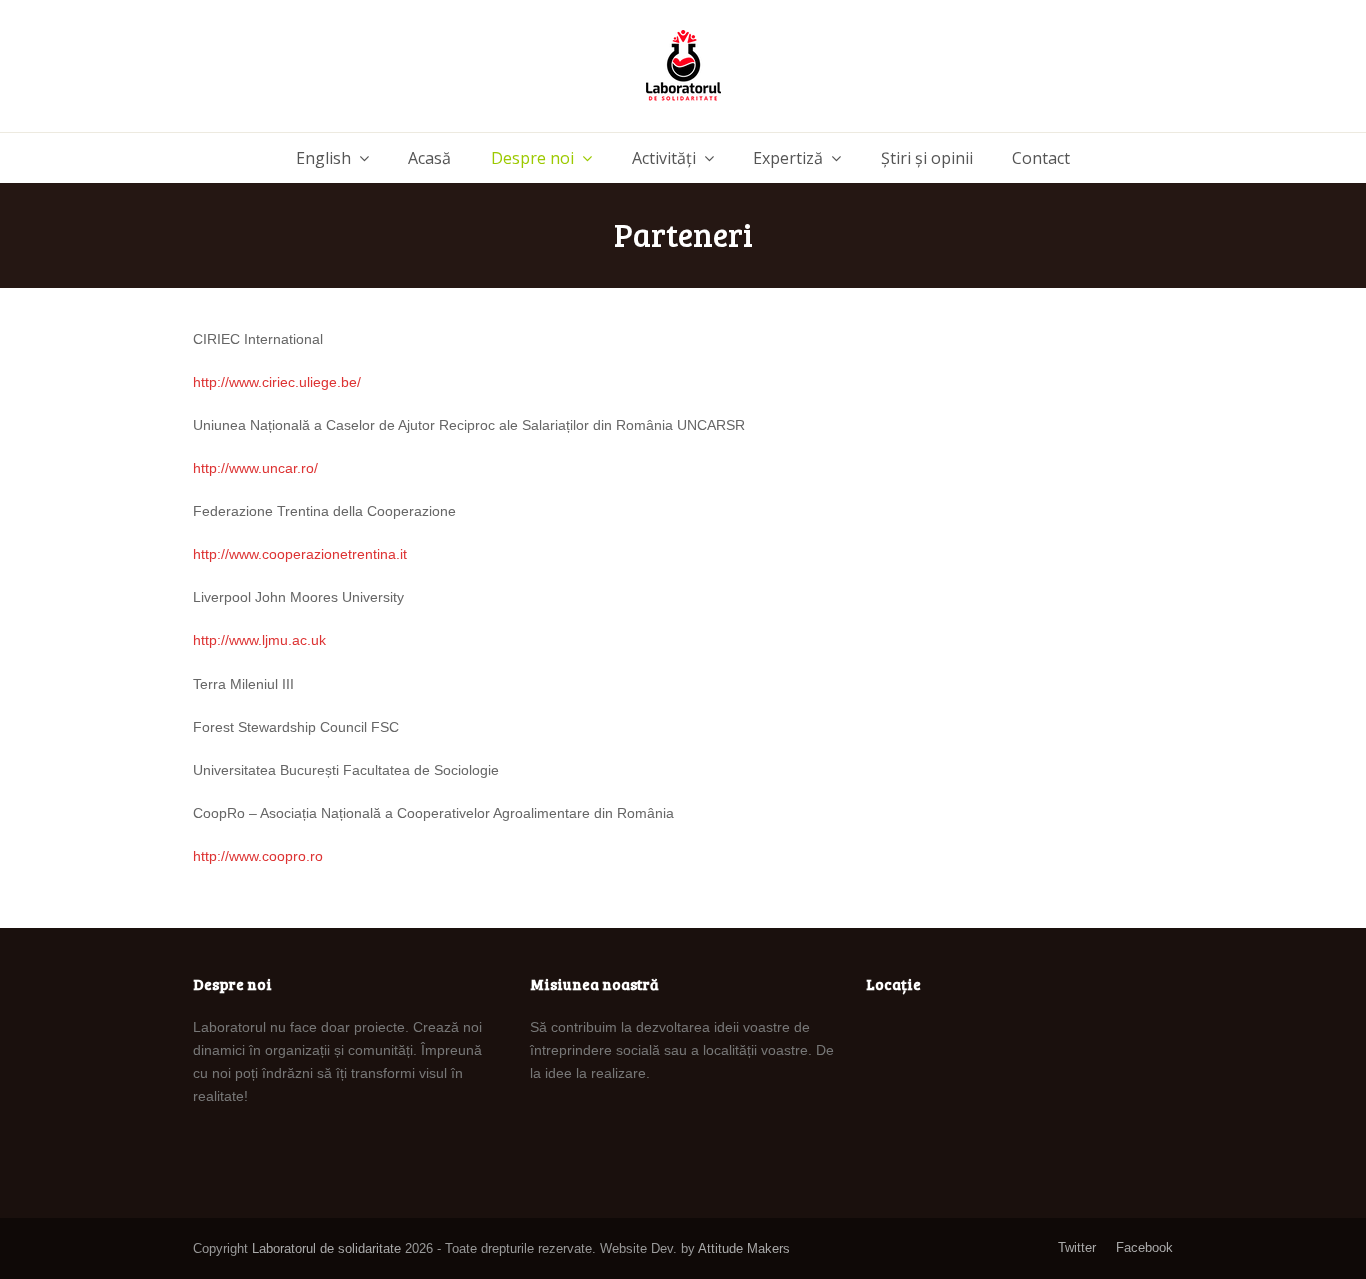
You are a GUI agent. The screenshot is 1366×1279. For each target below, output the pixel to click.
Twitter (1077, 1247)
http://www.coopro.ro (258, 856)
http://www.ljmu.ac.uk (259, 640)
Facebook (1144, 1247)
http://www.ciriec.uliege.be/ (277, 382)
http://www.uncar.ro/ (255, 468)
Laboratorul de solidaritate (326, 1248)
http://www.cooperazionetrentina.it (300, 554)
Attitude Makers (744, 1248)
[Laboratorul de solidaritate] (683, 66)
